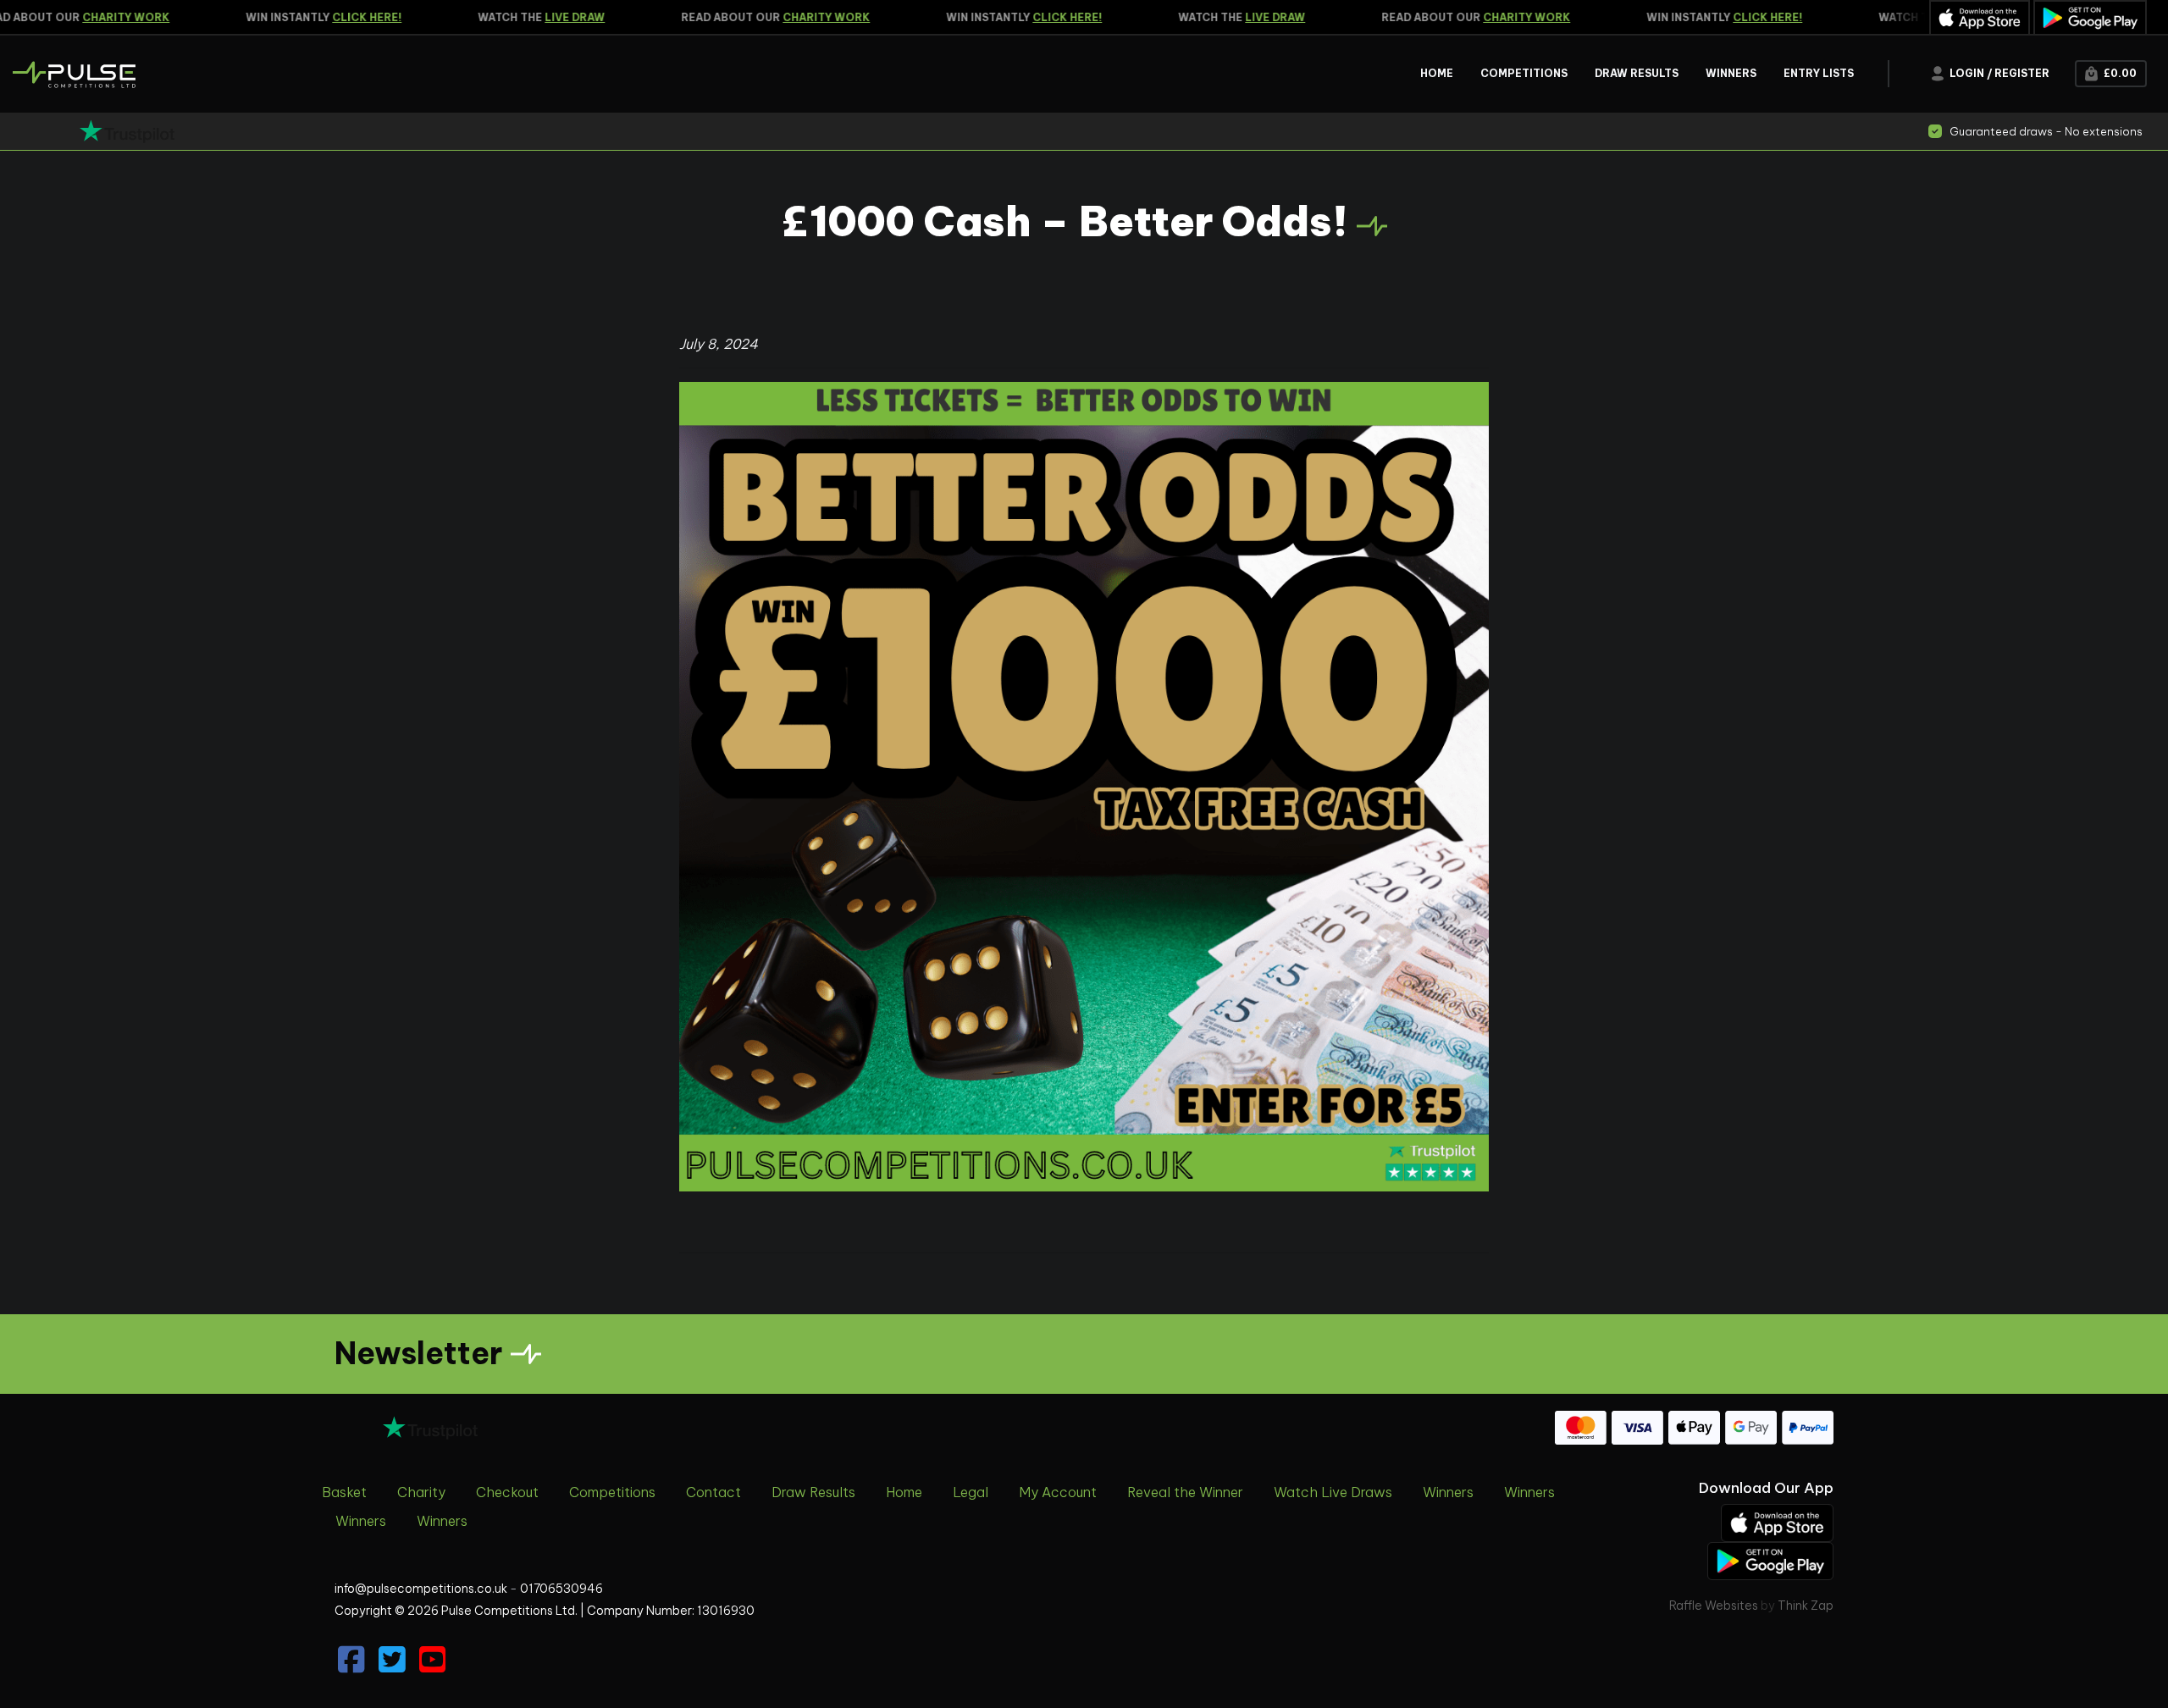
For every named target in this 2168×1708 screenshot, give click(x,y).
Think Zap (1806, 1606)
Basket (344, 1492)
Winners (1448, 1492)
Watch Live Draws (1333, 1492)
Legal (971, 1492)
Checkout (507, 1492)
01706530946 (561, 1589)
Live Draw (548, 17)
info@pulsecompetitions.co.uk (421, 1589)
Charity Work (99, 17)
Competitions (612, 1492)
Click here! (340, 17)
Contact (713, 1492)
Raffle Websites (1714, 1606)
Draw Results (813, 1492)
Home (904, 1492)
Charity (421, 1492)
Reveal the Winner (1185, 1492)
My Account (1058, 1492)
